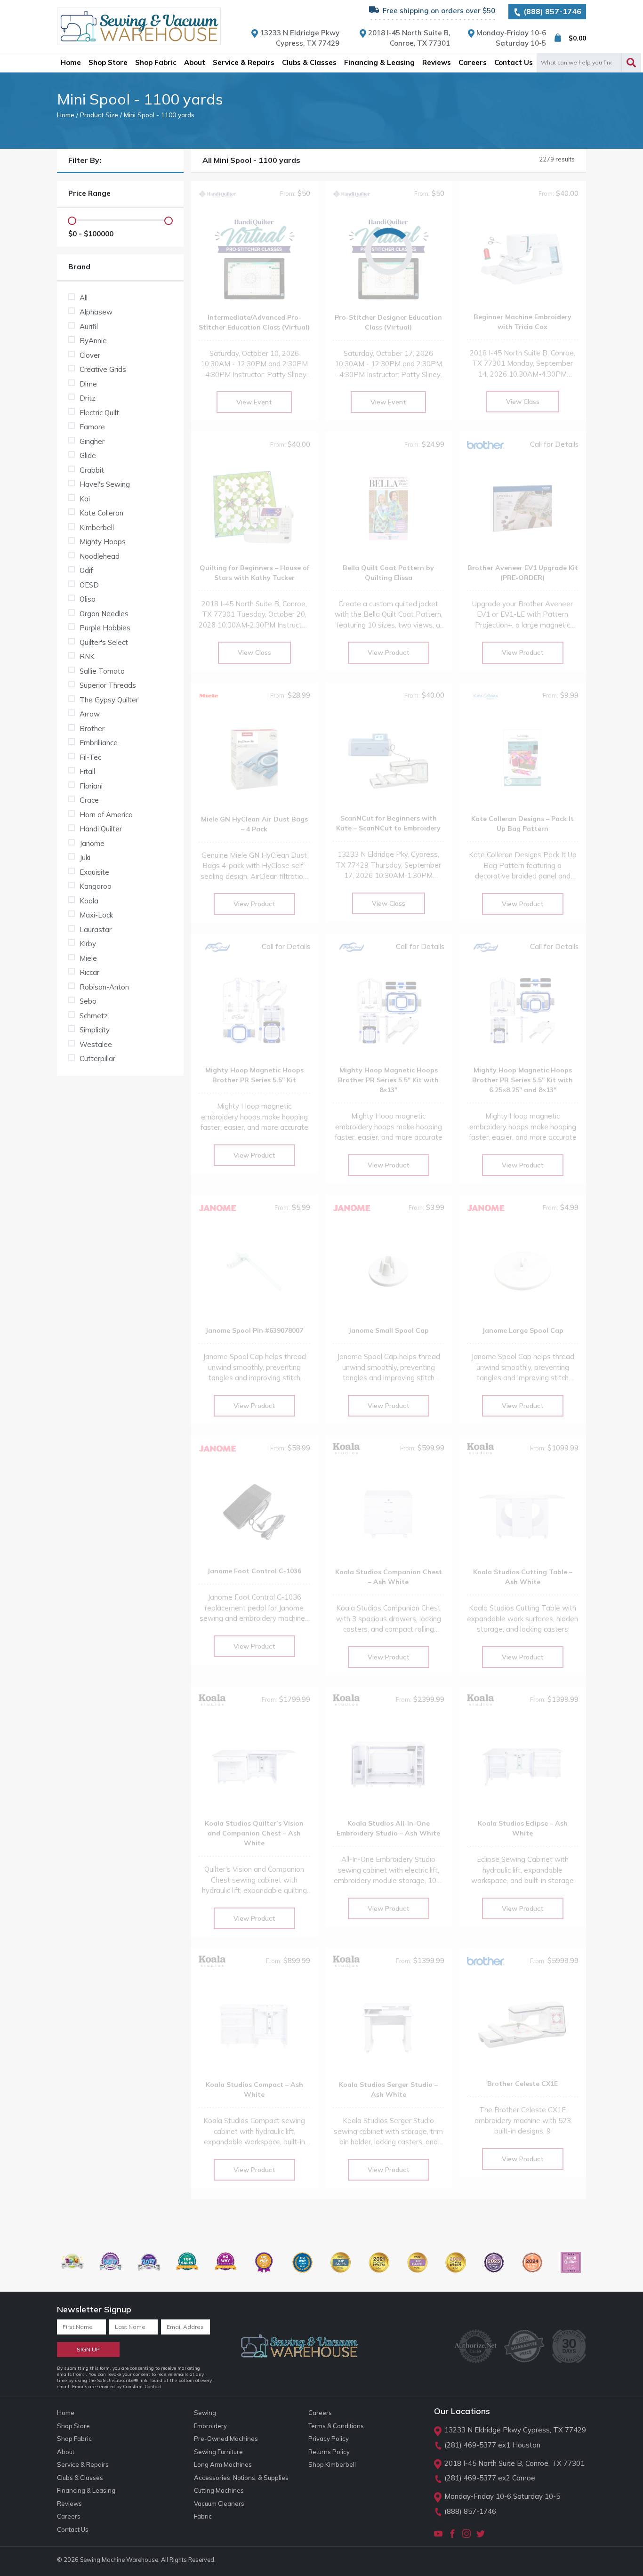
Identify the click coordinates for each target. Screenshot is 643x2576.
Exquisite (94, 872)
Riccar (89, 972)
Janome (92, 843)
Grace (89, 800)
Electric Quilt (99, 413)
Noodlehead (100, 556)
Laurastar (96, 930)
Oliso (88, 599)
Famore (92, 427)
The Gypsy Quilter (109, 700)
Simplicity (95, 1030)
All (84, 298)
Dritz (88, 398)
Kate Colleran (101, 513)
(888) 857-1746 (551, 11)
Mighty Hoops (103, 542)
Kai (85, 499)
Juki (85, 857)
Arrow (90, 714)
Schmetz (94, 1016)
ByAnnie (93, 341)
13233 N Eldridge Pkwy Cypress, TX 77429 (515, 2430)
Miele (88, 958)
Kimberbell (97, 527)
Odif (86, 570)
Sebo (88, 1001)
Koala (89, 901)
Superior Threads (108, 685)
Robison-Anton (104, 987)
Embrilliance (99, 743)
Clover (90, 355)
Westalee (96, 1044)
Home (66, 115)
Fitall (87, 771)
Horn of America (106, 815)
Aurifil (89, 326)
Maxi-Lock (96, 915)
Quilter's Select (104, 642)
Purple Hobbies (105, 628)
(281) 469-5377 (470, 2445)
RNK (87, 656)
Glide (88, 455)
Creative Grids (103, 369)
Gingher (92, 441)
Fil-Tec (90, 757)
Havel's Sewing (105, 484)
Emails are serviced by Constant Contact (117, 2387)
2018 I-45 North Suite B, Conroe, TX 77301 (514, 2463)
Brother (92, 729)
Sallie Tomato (102, 671)
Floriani (91, 786)
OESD (89, 585)
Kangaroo (96, 886)
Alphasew (96, 312)
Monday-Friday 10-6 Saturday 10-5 (502, 2496)
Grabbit (92, 470)
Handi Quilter (101, 829)
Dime (88, 384)
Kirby (88, 944)
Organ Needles (104, 614)
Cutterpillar (97, 1059)
